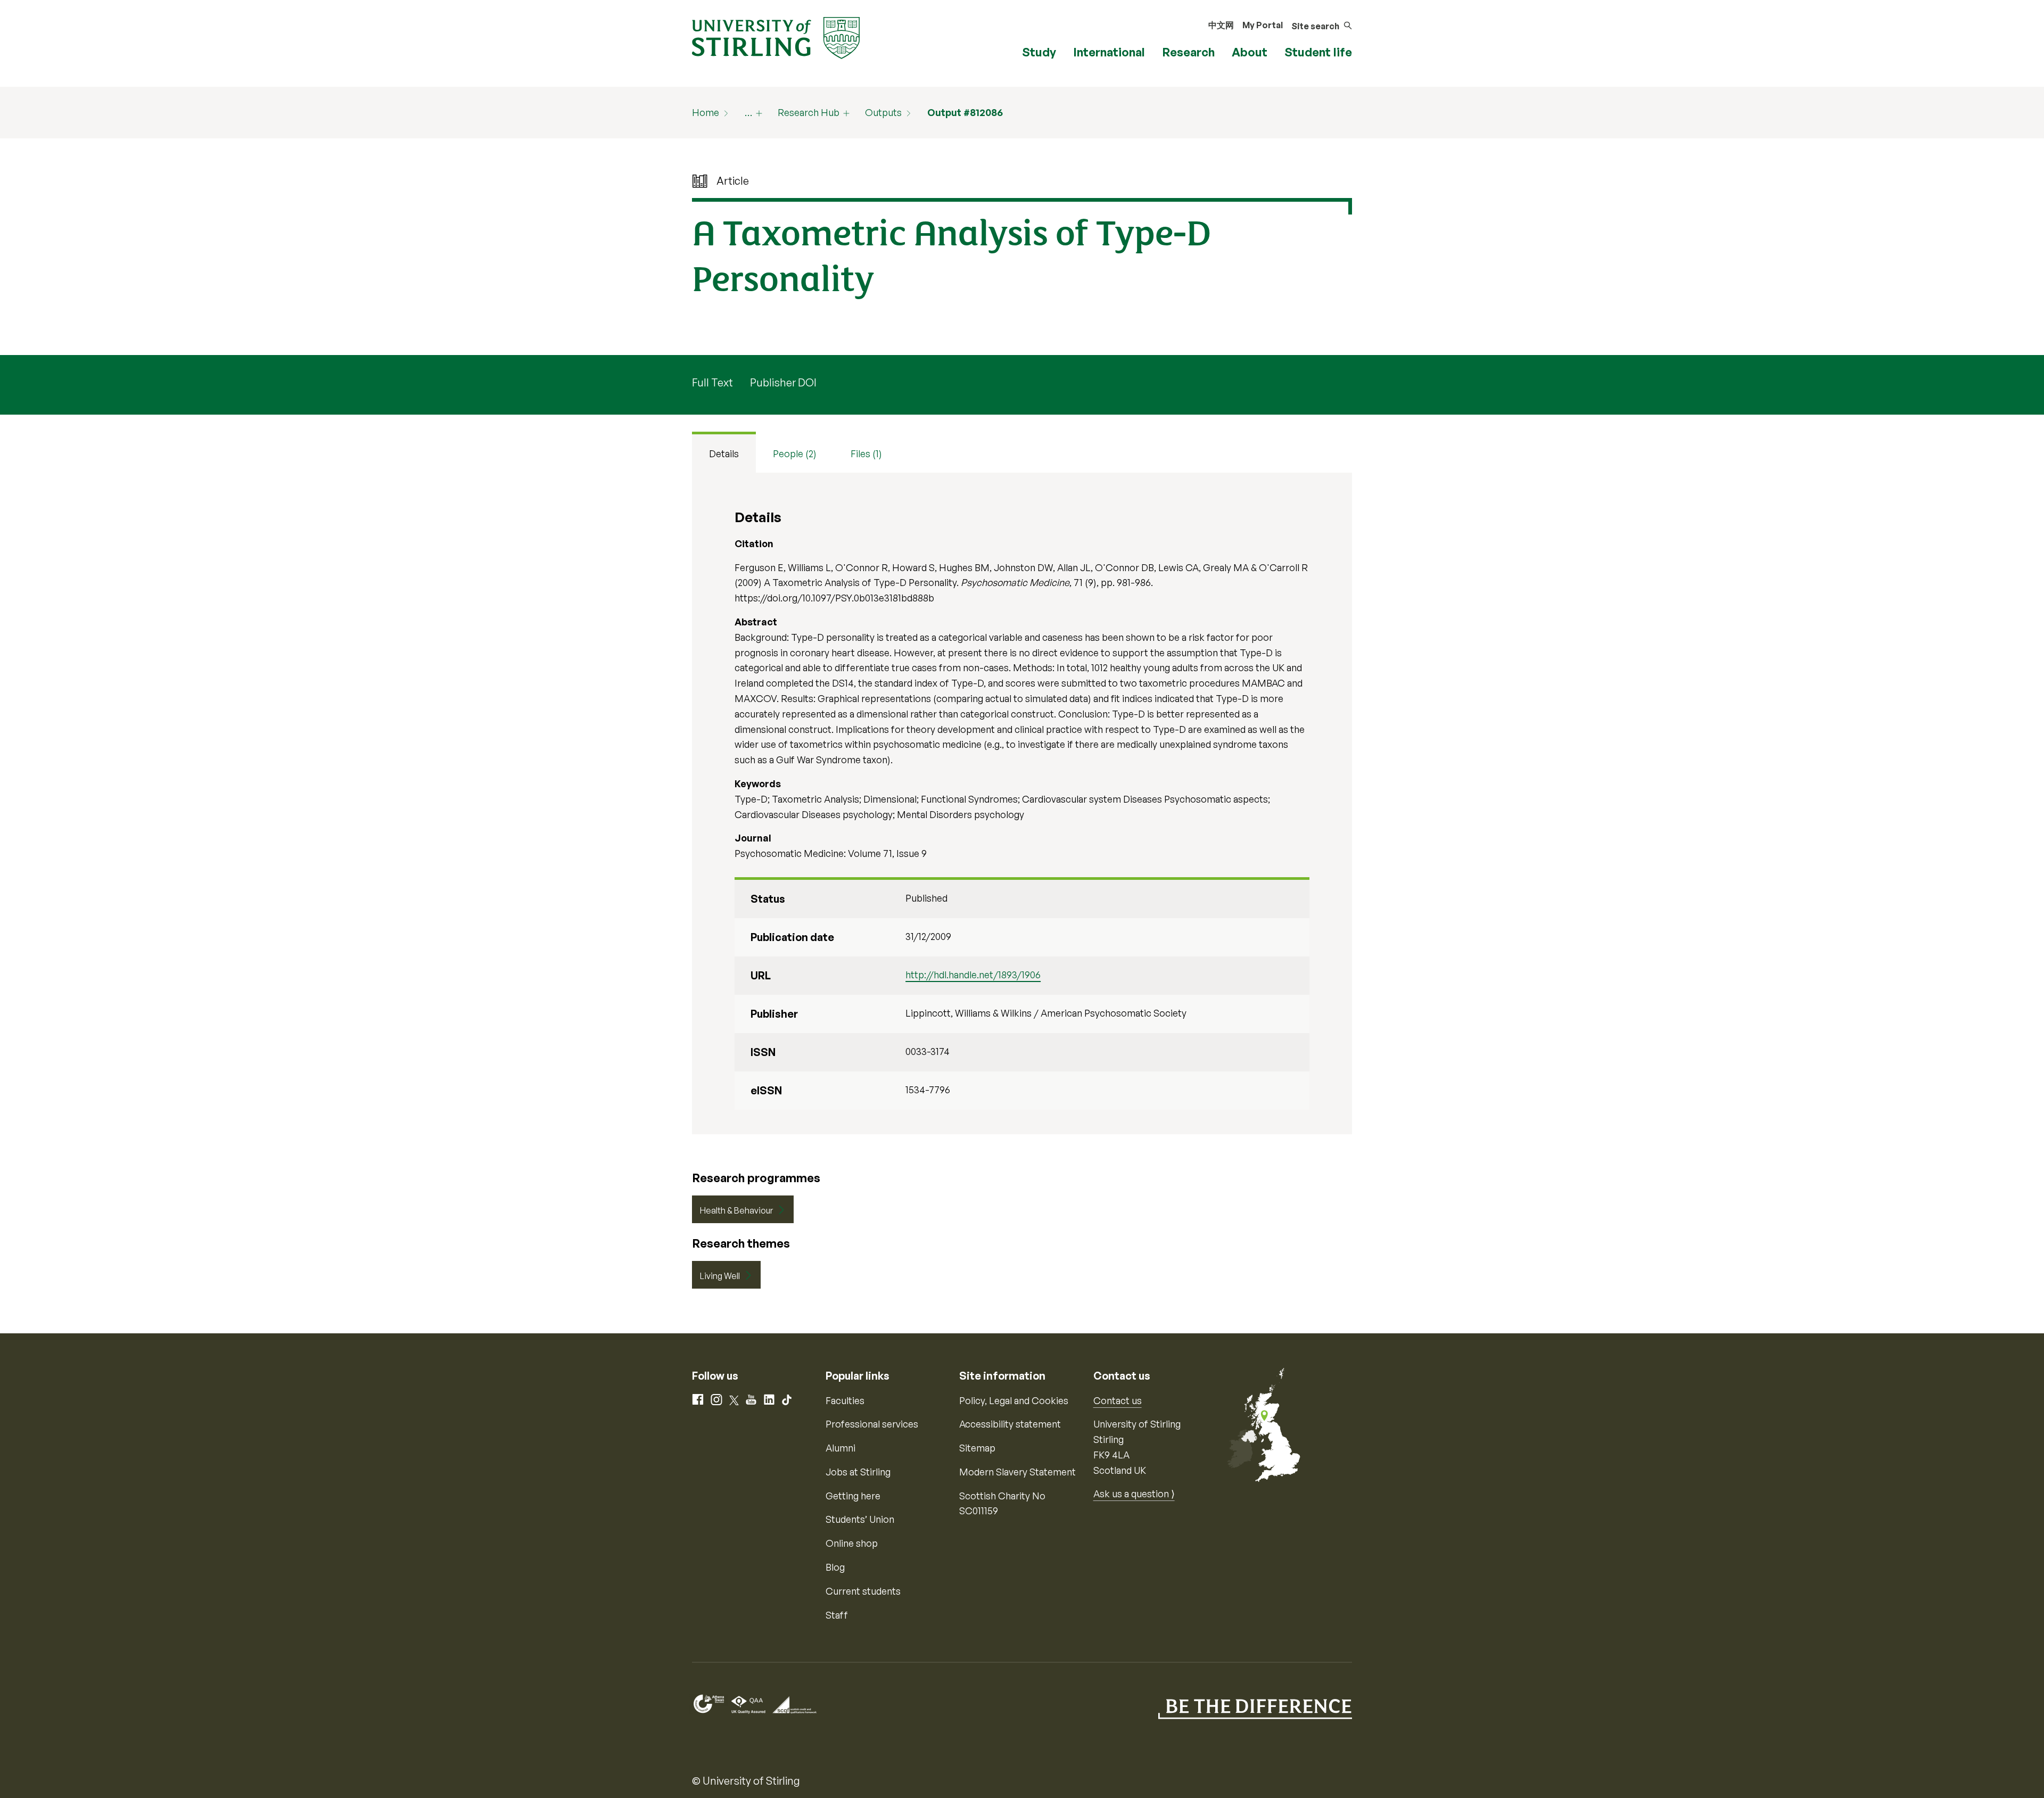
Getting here (853, 1496)
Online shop (852, 1543)
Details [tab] (724, 453)
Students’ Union (860, 1519)
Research (1188, 52)
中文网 (1221, 25)
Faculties (845, 1400)
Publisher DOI (783, 382)
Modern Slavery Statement (1017, 1472)
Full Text (712, 382)
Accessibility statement (1010, 1424)
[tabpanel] (1022, 803)
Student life (1318, 52)
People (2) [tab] (795, 453)
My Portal (1263, 25)
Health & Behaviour (736, 1210)
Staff (837, 1615)
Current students (863, 1591)
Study (1039, 52)
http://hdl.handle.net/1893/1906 (973, 975)
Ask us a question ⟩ (1134, 1494)
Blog (835, 1567)
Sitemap (977, 1448)
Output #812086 (965, 112)
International (1109, 52)
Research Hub (809, 112)
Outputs (883, 112)
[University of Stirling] (776, 37)
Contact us (1118, 1400)
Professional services (872, 1424)
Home (706, 112)
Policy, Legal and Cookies (1014, 1400)
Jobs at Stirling (858, 1472)
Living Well (720, 1276)
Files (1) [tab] (866, 453)
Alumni (840, 1448)
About (1250, 52)
